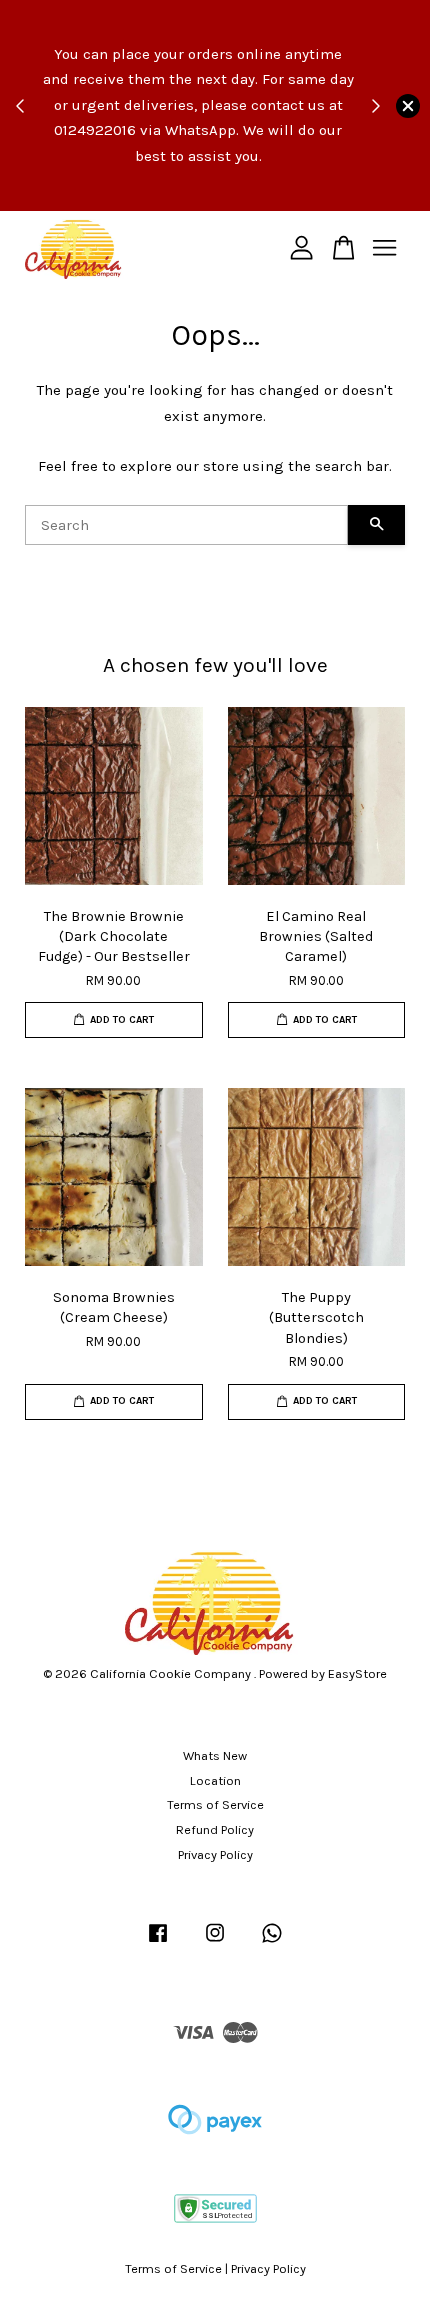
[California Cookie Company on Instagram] (215, 1942)
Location (215, 1780)
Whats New (215, 1755)
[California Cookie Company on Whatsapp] (272, 1942)
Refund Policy (215, 1829)
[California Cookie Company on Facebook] (158, 1942)
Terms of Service (215, 1804)
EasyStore (357, 1673)
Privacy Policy (215, 1854)
